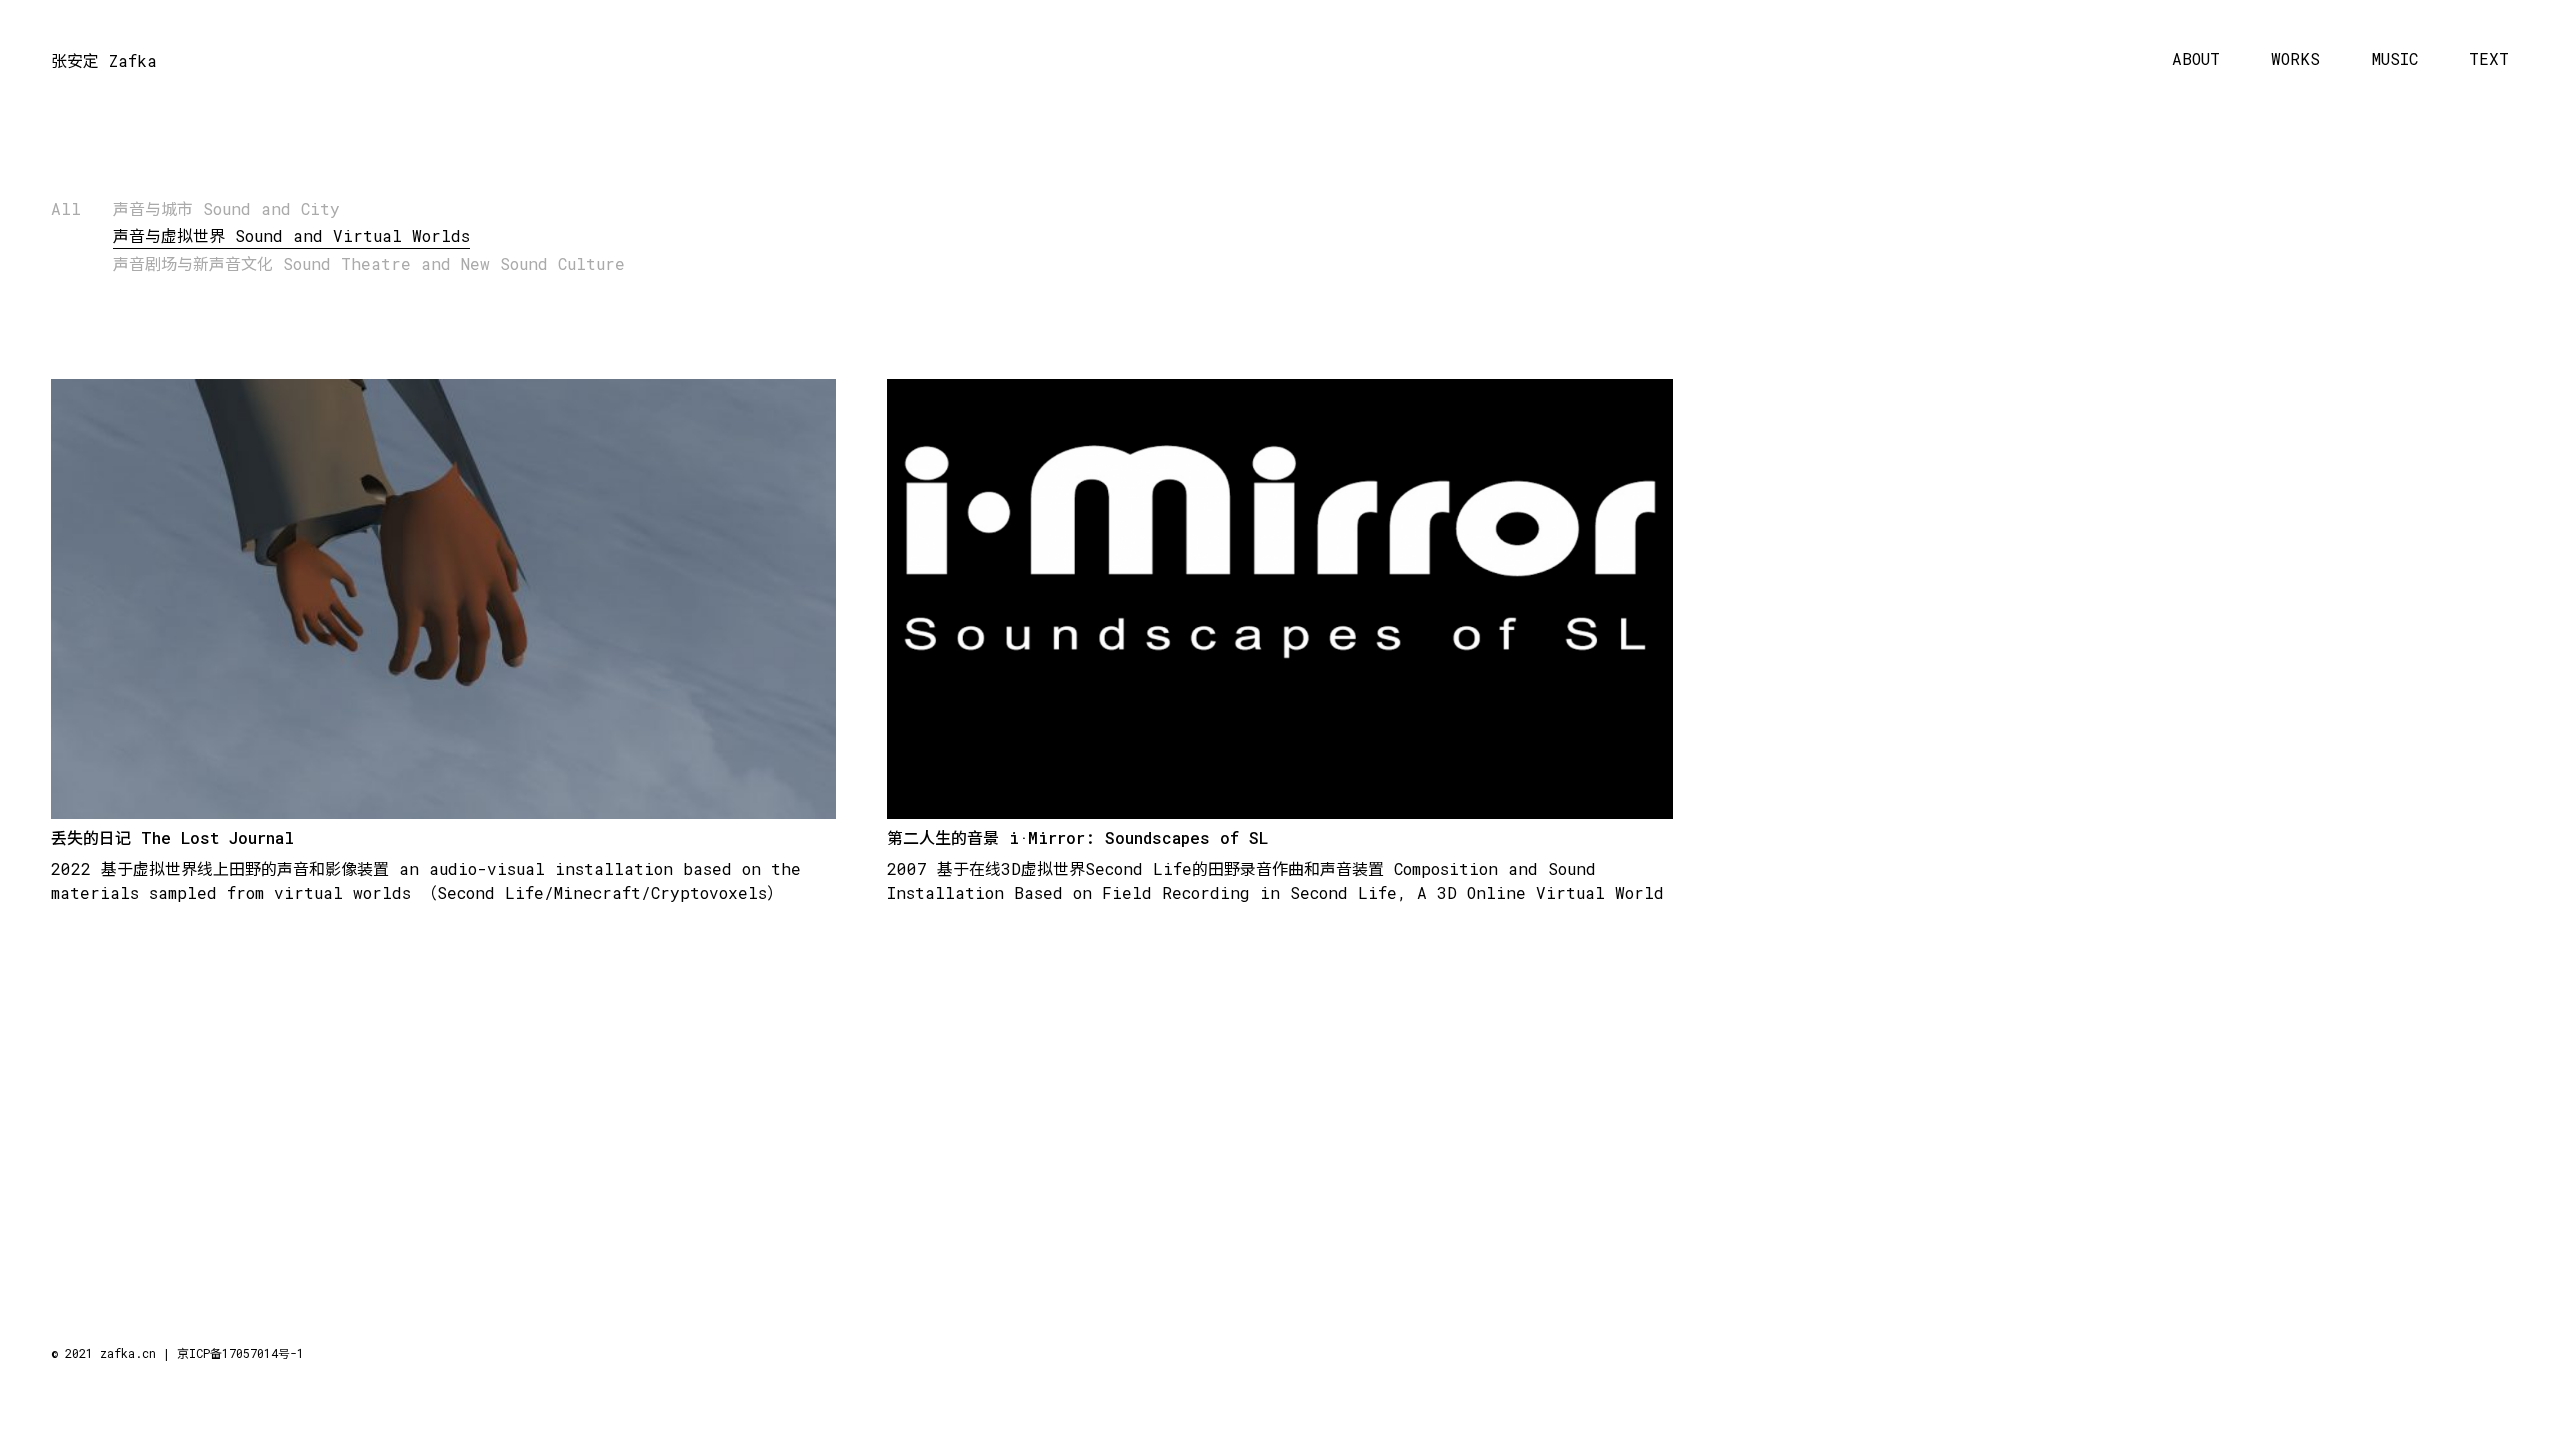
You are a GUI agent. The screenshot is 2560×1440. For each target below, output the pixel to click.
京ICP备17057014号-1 (240, 1353)
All (66, 208)
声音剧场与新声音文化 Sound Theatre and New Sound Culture (369, 263)
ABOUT (2196, 60)
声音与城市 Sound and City (226, 208)
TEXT (2489, 60)
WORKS (2295, 60)
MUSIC (2395, 60)
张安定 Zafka (104, 60)
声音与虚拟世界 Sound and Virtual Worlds (291, 235)
